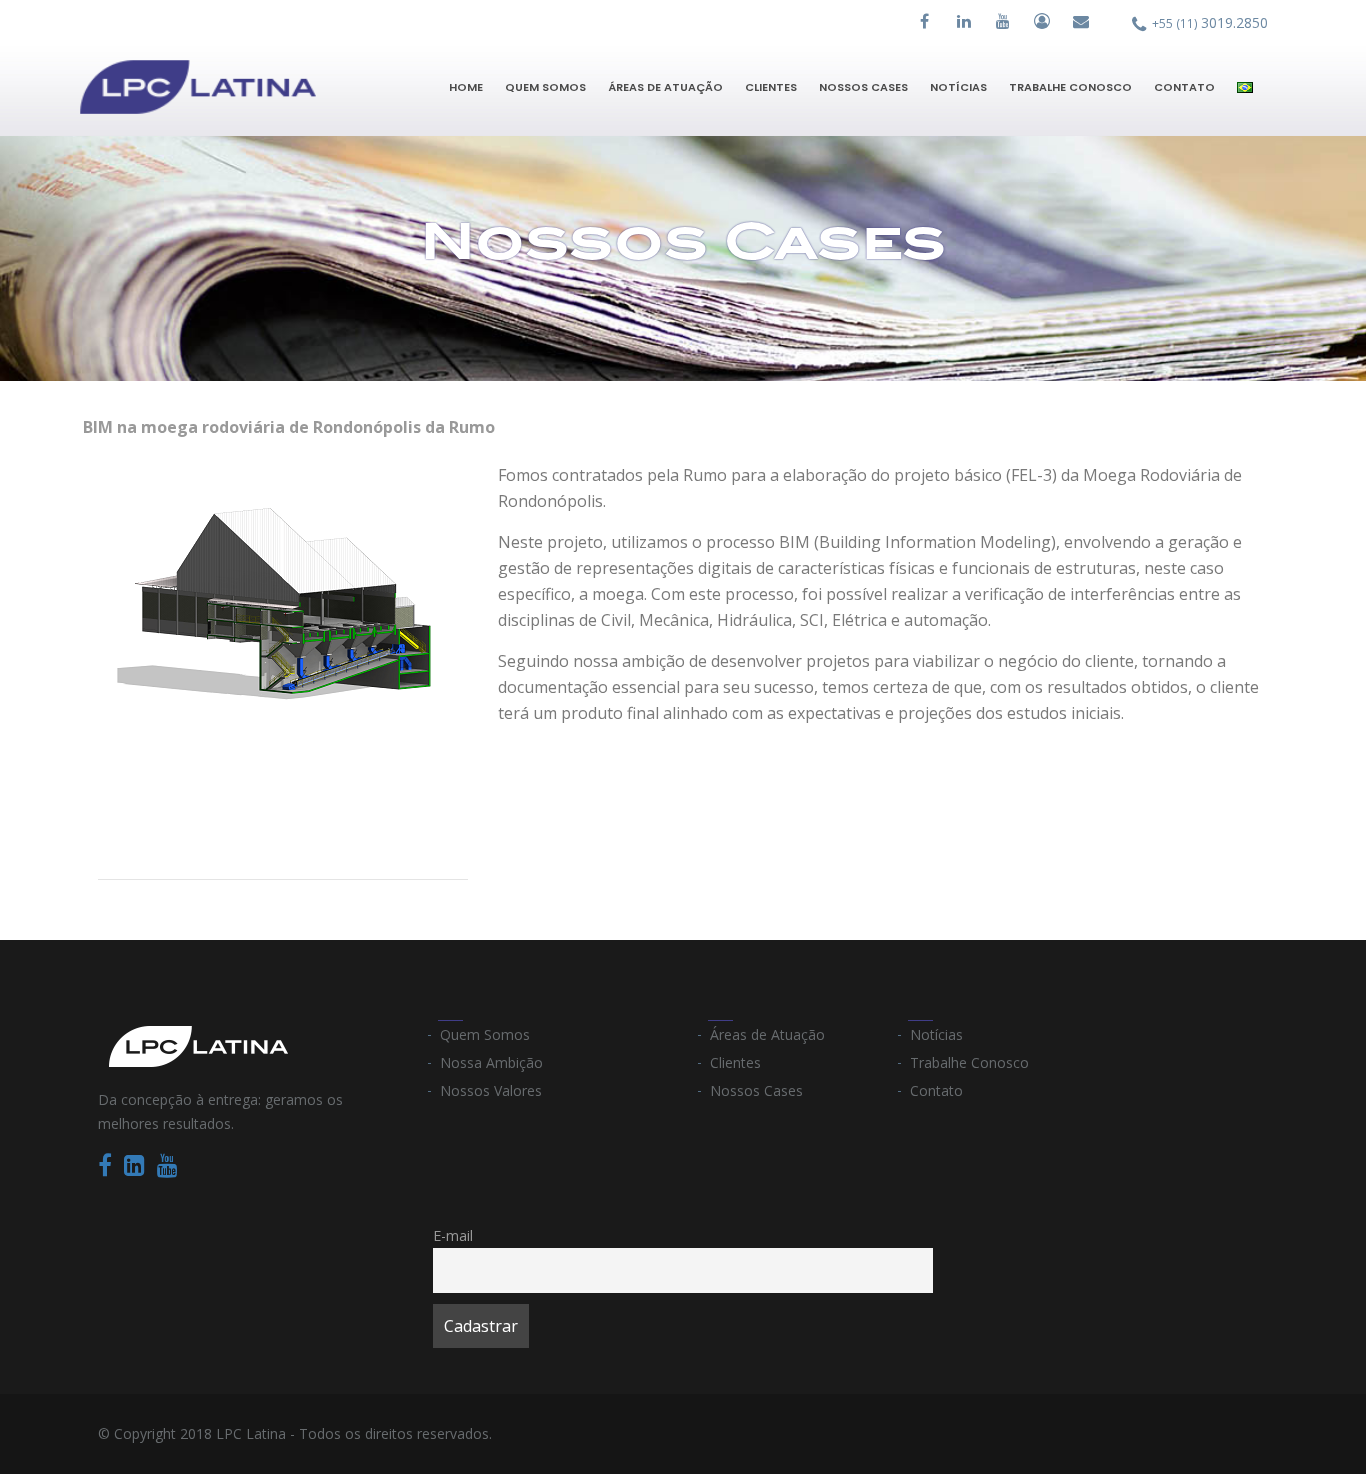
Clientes (771, 87)
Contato (1184, 87)
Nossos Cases (863, 87)
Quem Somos (545, 87)
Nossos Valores (491, 1090)
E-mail (453, 1235)
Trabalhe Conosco (1070, 87)
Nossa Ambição (491, 1062)
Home (466, 87)
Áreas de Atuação (665, 87)
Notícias (958, 87)
